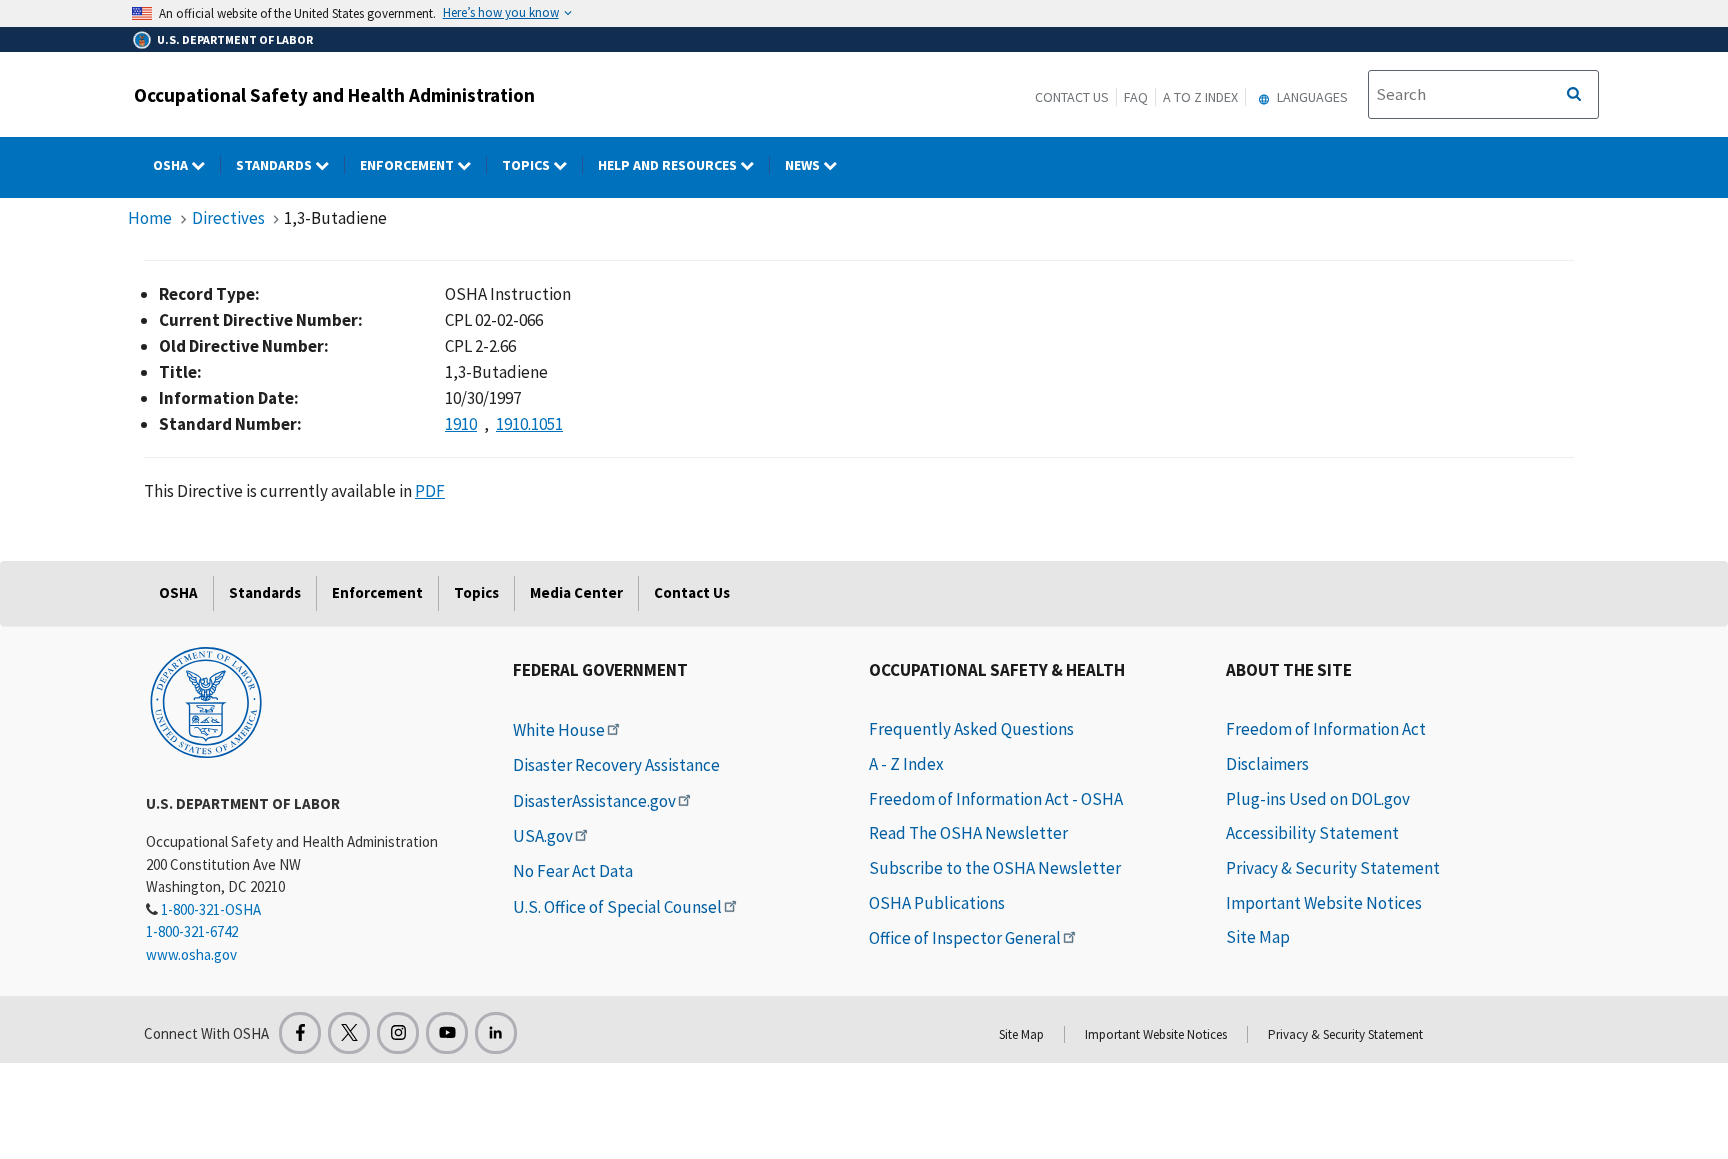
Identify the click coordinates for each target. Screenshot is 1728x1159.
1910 (461, 424)
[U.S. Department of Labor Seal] (206, 701)
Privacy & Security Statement (1333, 868)
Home (150, 218)
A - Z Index (906, 764)
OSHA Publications (937, 903)
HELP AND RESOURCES (669, 165)
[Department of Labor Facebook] (300, 1033)
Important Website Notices (1324, 903)
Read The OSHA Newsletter (968, 833)
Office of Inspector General (965, 938)
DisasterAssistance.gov (594, 801)
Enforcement (408, 165)
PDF (430, 491)
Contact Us (1072, 97)
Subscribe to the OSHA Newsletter (995, 868)
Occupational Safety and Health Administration (334, 95)
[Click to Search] (1574, 95)
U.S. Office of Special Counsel (617, 907)
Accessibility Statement (1312, 833)
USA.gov (543, 836)
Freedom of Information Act (1326, 729)
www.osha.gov (191, 954)
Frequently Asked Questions (971, 729)
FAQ (1136, 97)
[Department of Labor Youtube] (447, 1033)
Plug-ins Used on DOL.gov (1318, 799)
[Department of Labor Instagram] (398, 1033)
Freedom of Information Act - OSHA (996, 799)
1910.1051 (529, 424)
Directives (228, 218)
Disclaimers (1267, 764)
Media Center (576, 592)
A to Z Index (1200, 97)
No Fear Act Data (573, 871)
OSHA (172, 165)
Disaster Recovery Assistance (616, 765)
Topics (527, 165)
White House (559, 730)
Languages (1311, 97)
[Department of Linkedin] (496, 1033)
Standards (275, 165)
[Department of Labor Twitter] (349, 1033)
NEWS (804, 165)
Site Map (1258, 937)
